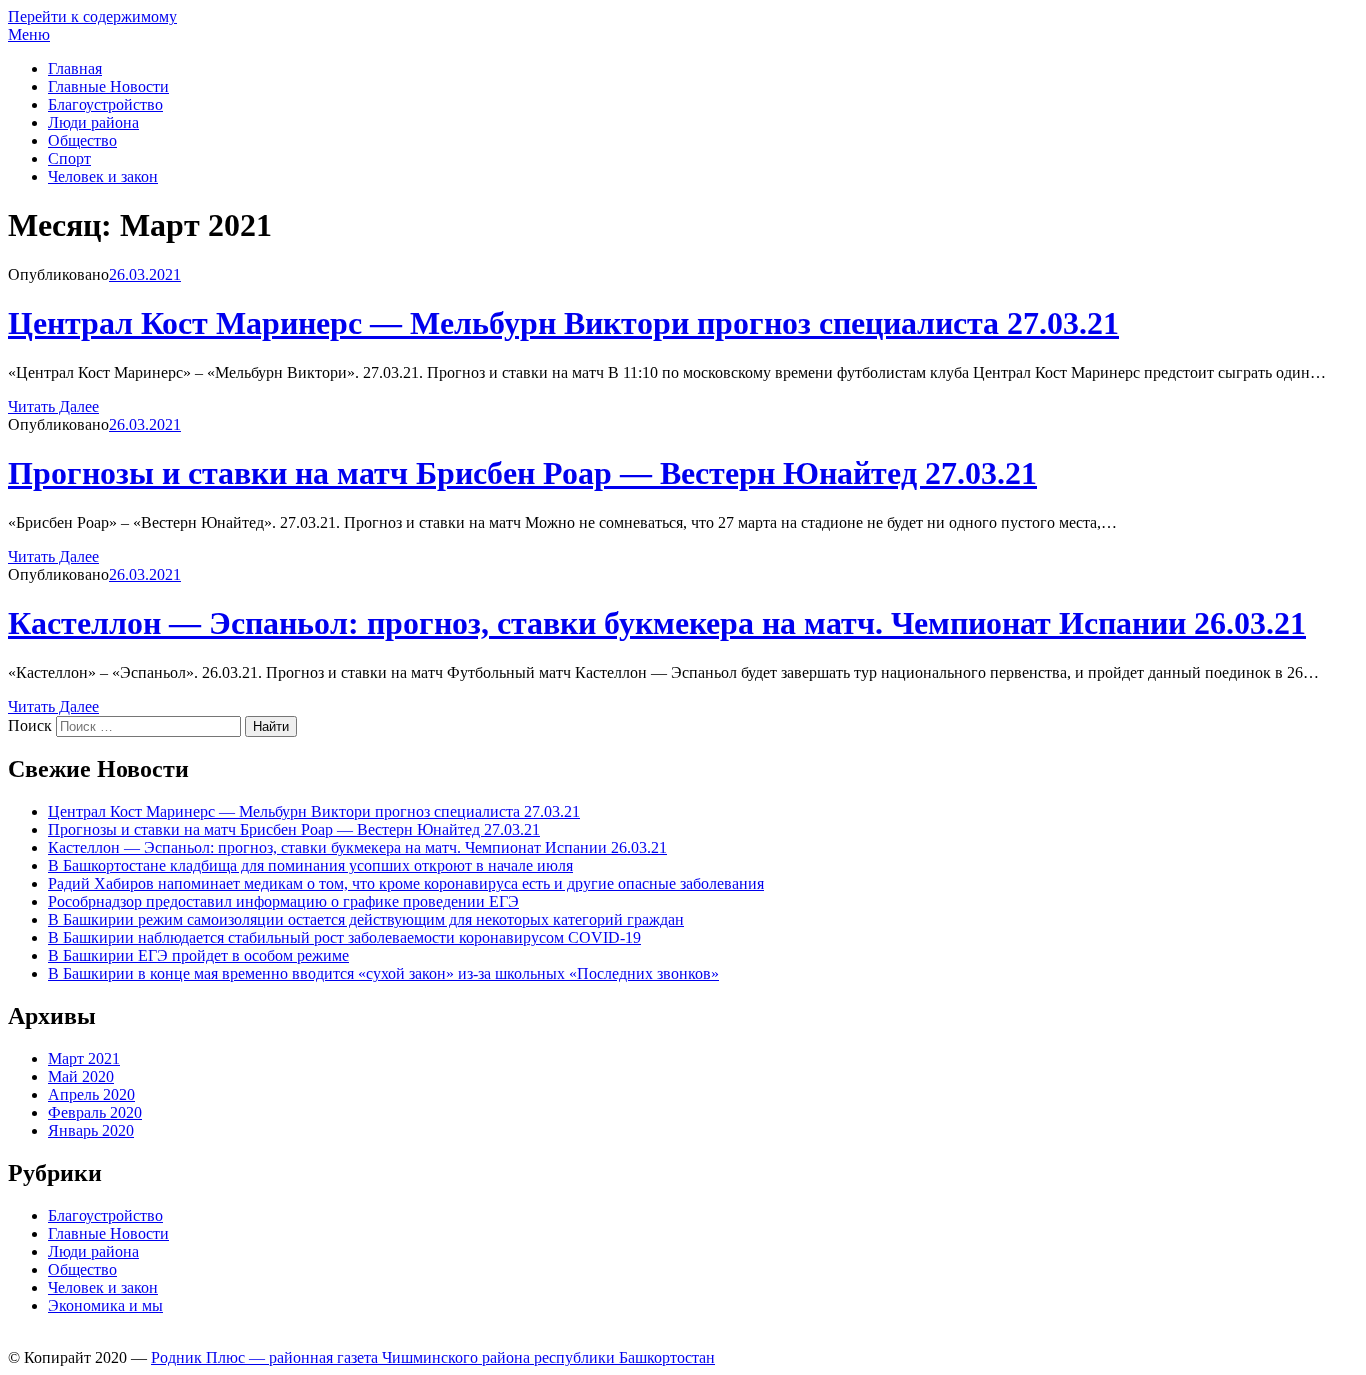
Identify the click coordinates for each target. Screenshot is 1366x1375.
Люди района (93, 122)
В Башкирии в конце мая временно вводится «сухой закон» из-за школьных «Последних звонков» (383, 973)
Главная (75, 68)
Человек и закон (103, 176)
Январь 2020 (91, 1130)
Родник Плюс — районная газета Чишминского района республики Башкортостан (433, 1357)
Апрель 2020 (91, 1094)
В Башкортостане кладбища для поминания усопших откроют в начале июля (310, 865)
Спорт (69, 158)
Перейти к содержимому (92, 16)
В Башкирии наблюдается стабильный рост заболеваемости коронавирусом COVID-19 (344, 937)
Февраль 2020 (95, 1112)
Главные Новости (108, 86)
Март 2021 (84, 1058)
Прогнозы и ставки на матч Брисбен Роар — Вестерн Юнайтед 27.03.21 (522, 473)
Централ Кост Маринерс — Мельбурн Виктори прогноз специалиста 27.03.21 (563, 323)
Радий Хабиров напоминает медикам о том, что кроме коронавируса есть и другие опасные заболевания (406, 883)
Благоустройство (105, 104)
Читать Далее (53, 406)
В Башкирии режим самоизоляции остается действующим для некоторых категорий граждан (366, 919)
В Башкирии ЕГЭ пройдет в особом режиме (198, 955)
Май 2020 (81, 1076)
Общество (82, 140)
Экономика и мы (105, 1305)
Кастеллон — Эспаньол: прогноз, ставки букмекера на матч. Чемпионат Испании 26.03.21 (657, 623)
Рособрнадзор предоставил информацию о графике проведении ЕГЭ (283, 901)
